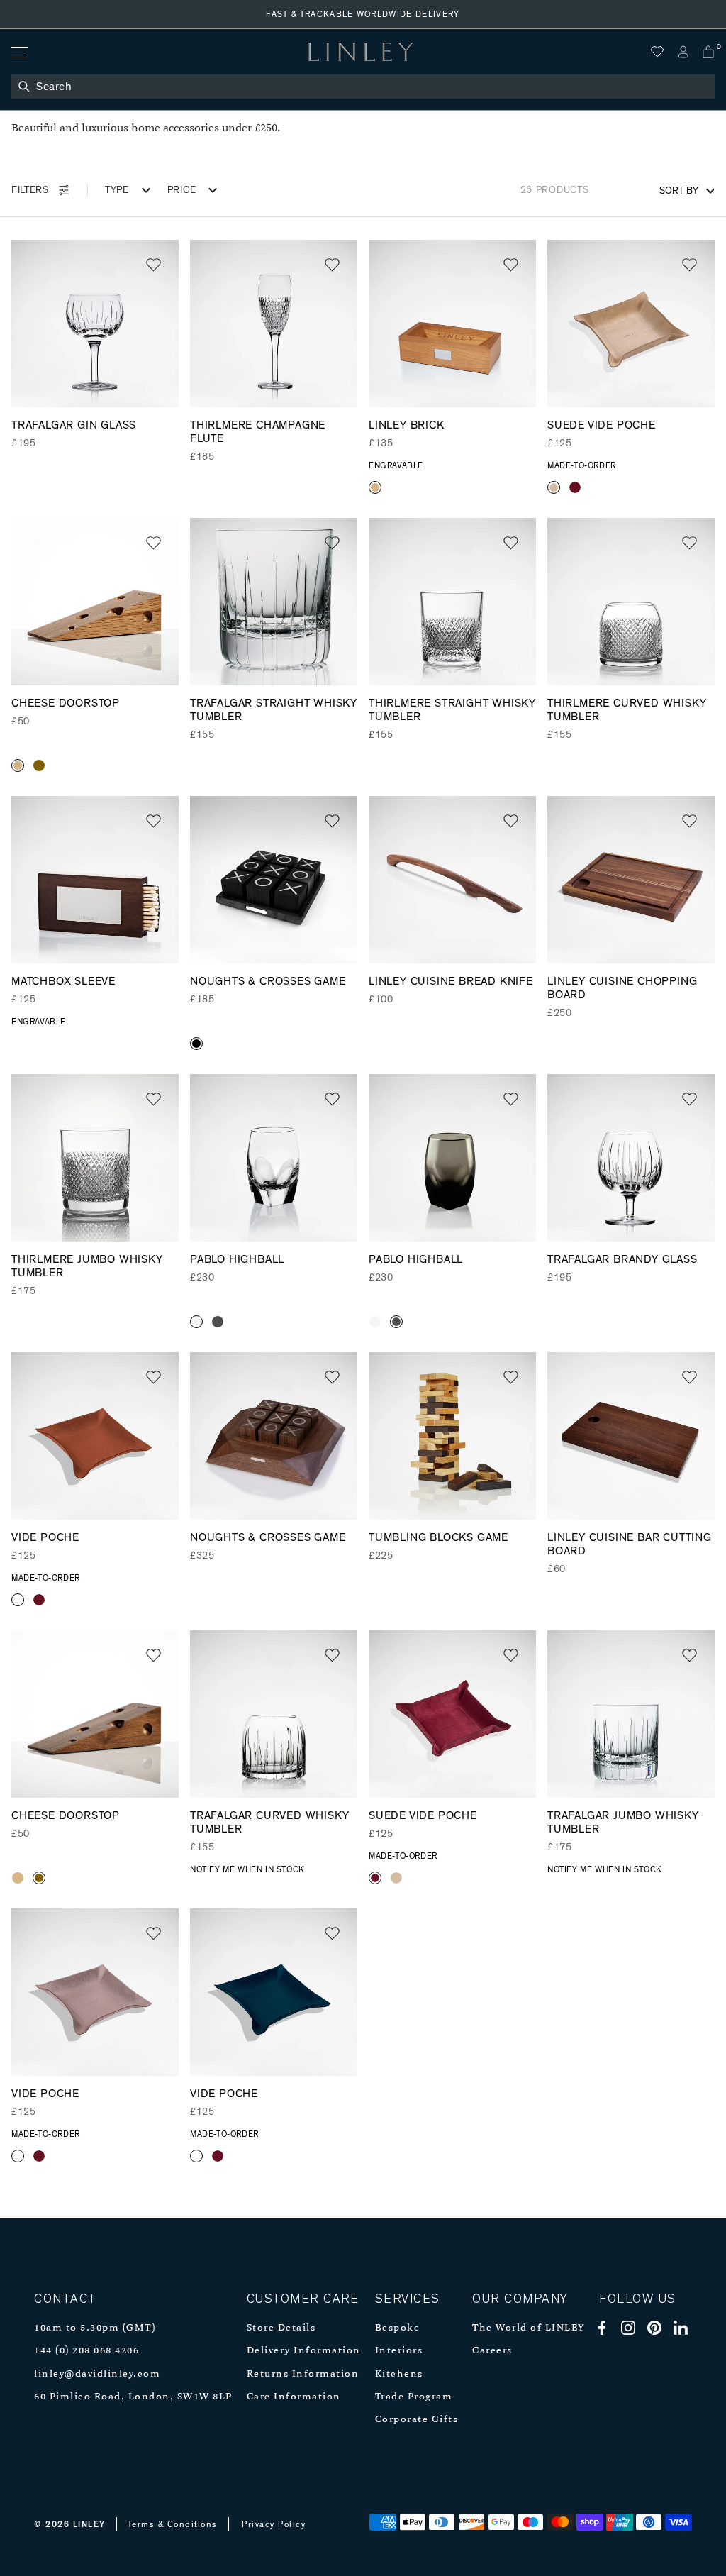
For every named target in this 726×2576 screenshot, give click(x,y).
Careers (492, 2351)
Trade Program (414, 2397)
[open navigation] (19, 52)
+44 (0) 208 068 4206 (86, 2351)
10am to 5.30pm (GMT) (95, 2328)
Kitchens (399, 2374)
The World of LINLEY (529, 2328)
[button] (153, 265)
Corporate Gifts (417, 2420)
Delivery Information (304, 2351)
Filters (30, 190)
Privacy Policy (274, 2524)
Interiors (399, 2351)
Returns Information (303, 2374)
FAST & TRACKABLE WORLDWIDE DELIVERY (363, 14)
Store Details (281, 2328)
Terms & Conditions (173, 2524)
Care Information (294, 2397)
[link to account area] (683, 52)
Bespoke (398, 2328)
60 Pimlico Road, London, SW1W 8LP (133, 2397)
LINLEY (89, 2524)
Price (182, 190)
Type (117, 190)
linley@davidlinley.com (97, 2374)
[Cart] (708, 52)
